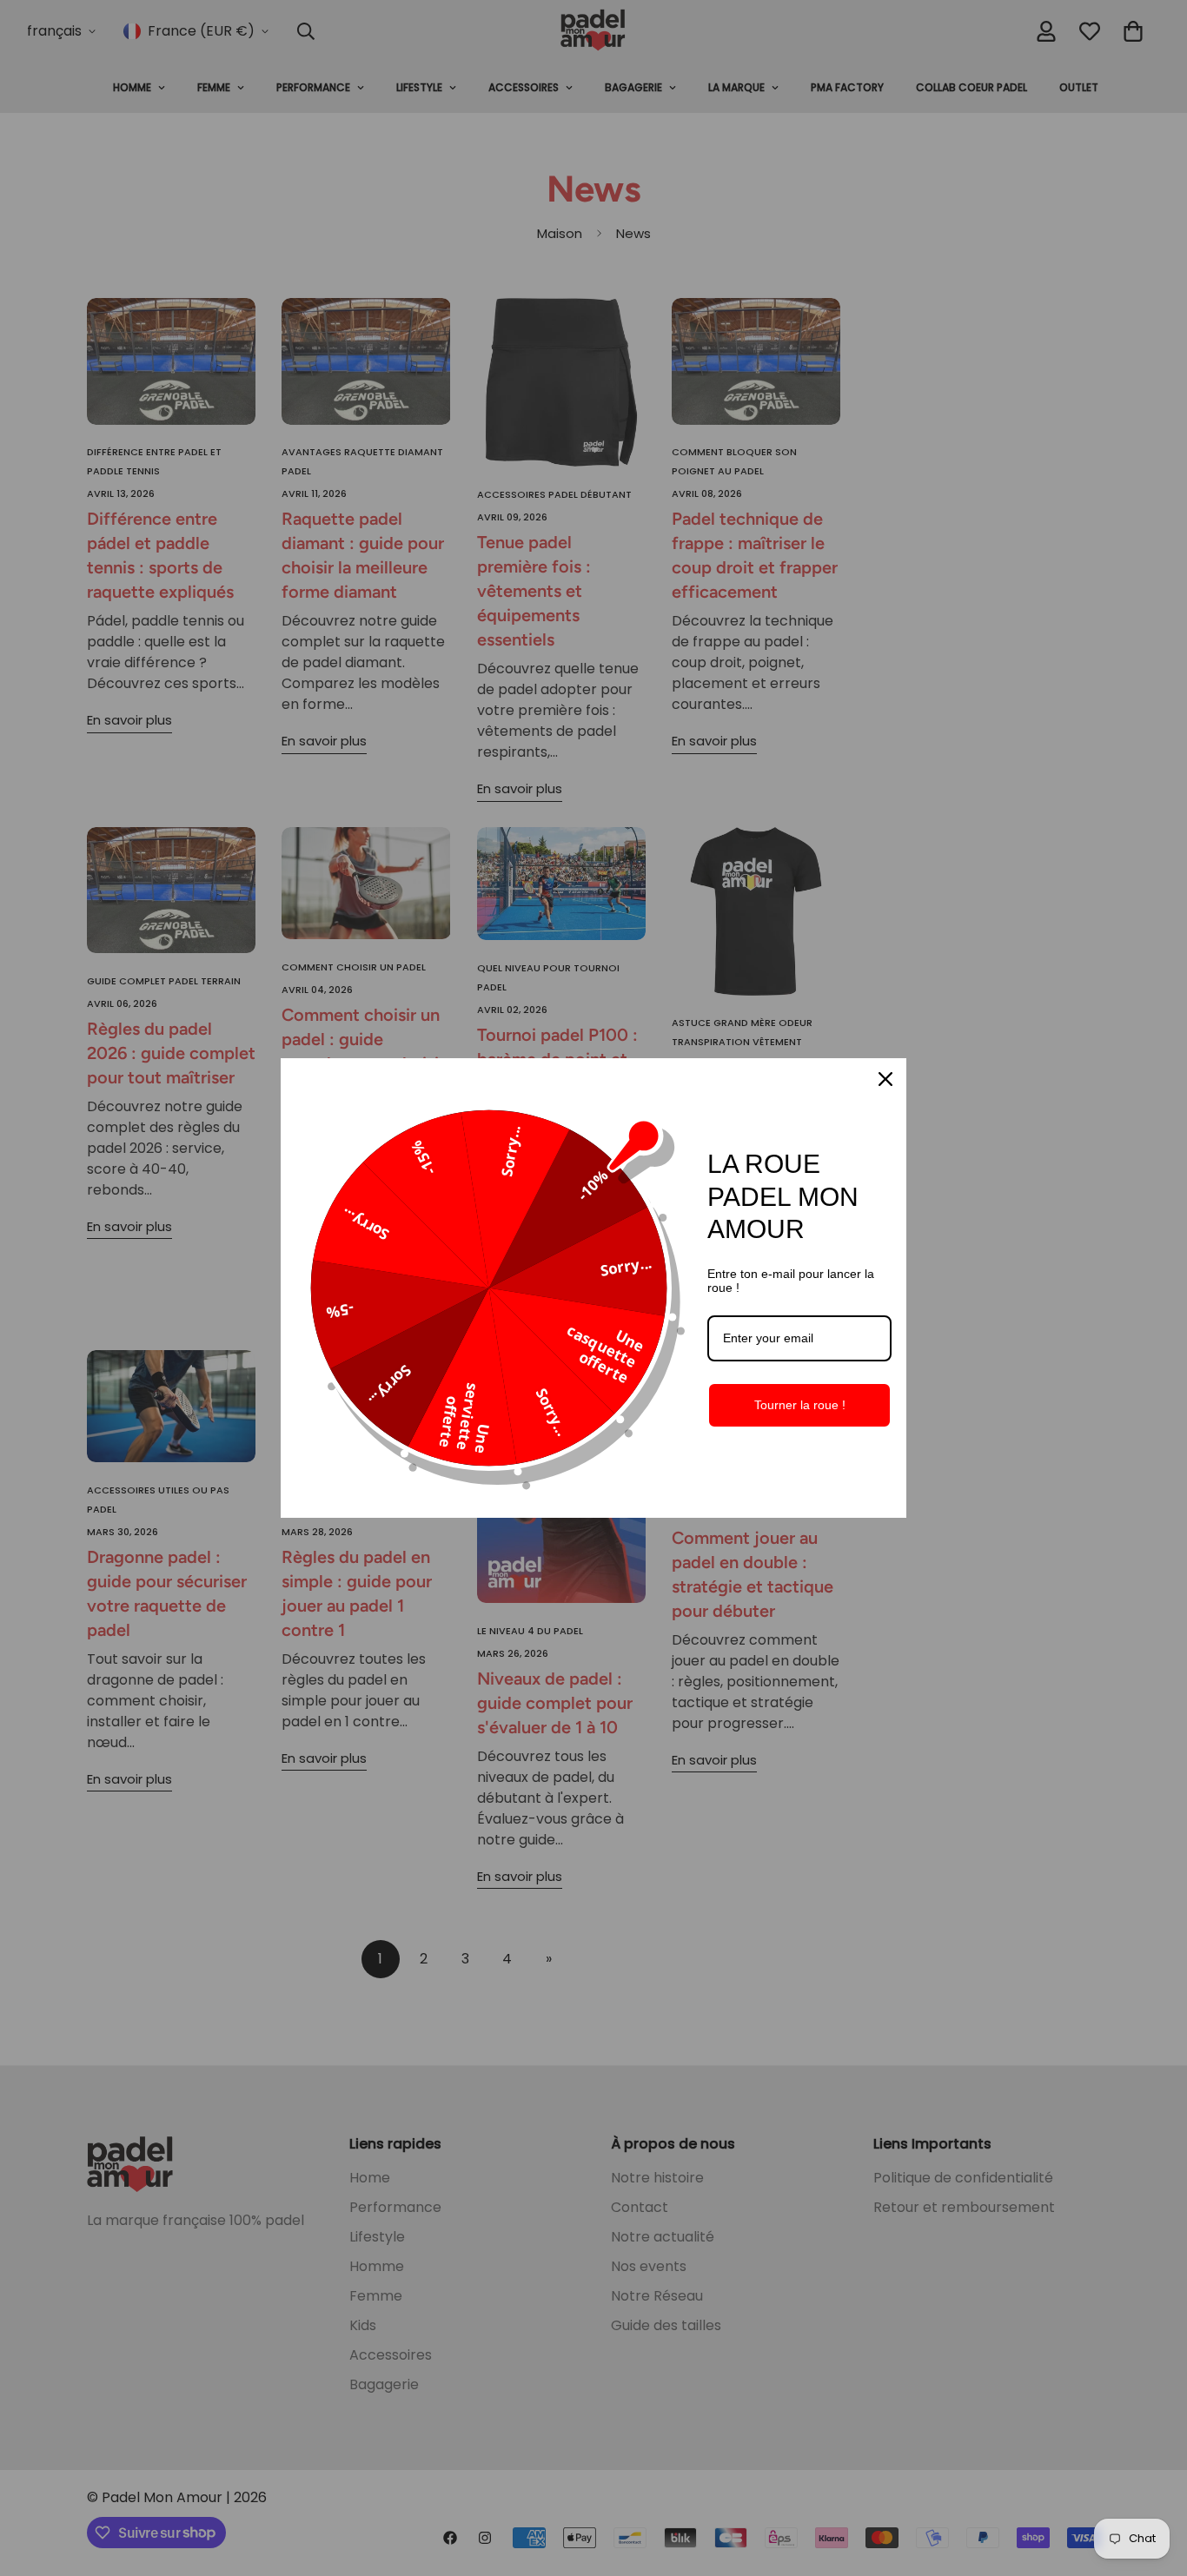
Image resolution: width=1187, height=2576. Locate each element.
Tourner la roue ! (800, 1405)
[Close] (885, 1079)
